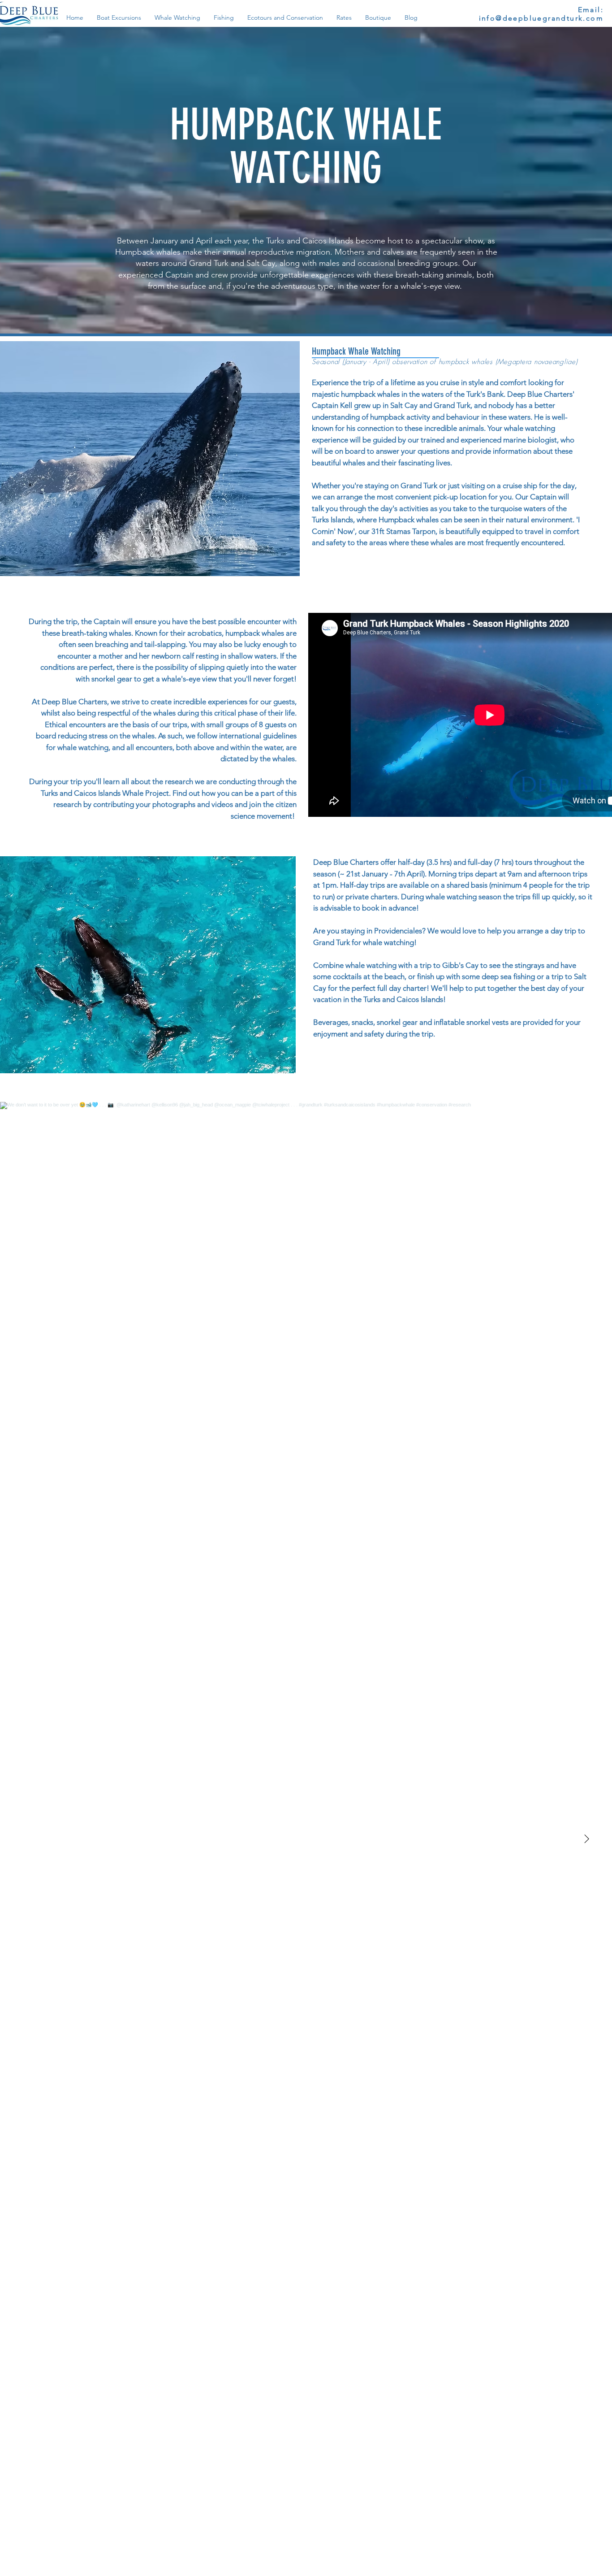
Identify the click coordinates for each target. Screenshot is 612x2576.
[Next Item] (586, 1839)
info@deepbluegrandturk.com (541, 18)
